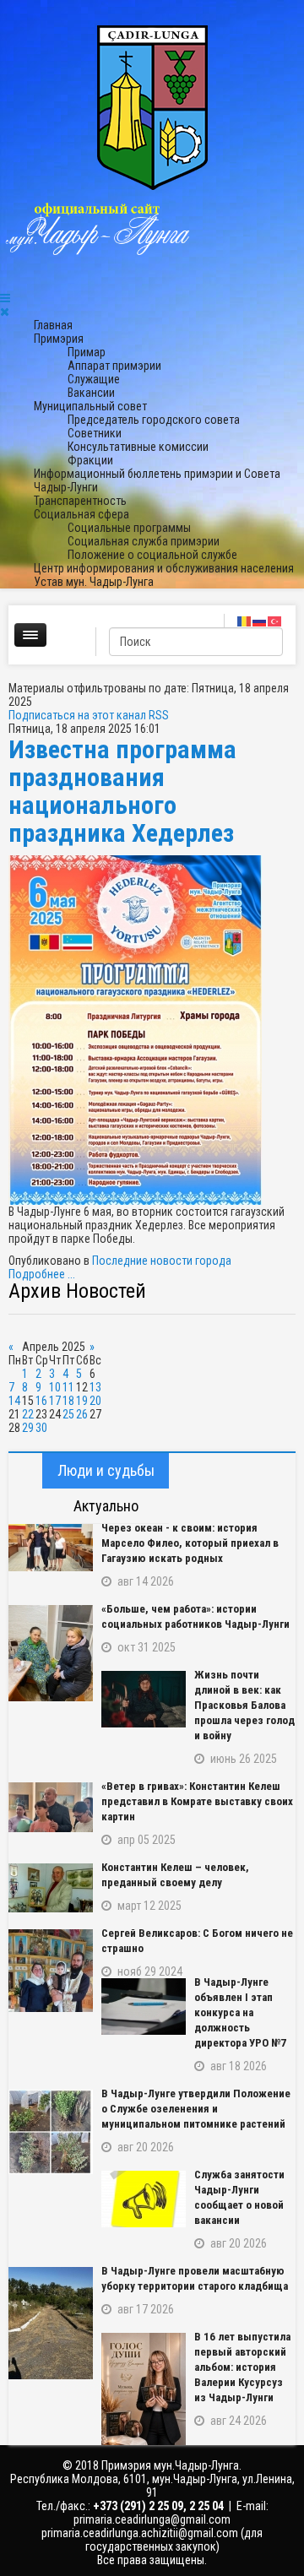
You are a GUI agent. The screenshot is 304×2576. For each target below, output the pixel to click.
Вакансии (91, 393)
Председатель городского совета (154, 420)
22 (28, 1414)
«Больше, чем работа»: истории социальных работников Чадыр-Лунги (195, 1616)
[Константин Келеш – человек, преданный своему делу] (51, 1888)
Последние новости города (162, 1261)
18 (68, 1401)
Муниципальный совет (90, 406)
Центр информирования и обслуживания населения (164, 568)
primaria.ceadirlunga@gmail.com (152, 2519)
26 (82, 1414)
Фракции (90, 460)
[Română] (245, 621)
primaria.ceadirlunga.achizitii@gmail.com (140, 2533)
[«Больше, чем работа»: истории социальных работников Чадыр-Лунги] (51, 1653)
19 (82, 1401)
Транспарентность (80, 501)
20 (95, 1401)
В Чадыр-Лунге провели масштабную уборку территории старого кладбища (195, 2278)
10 (55, 1387)
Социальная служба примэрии (144, 541)
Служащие (94, 379)
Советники (95, 433)
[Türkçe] (275, 621)
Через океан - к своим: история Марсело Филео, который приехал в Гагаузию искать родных (190, 1543)
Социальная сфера (81, 514)
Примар (87, 352)
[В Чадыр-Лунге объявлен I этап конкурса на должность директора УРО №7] (144, 2007)
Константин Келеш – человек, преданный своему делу (175, 1875)
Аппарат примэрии (114, 366)
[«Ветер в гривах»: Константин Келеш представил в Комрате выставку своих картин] (51, 1807)
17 (55, 1401)
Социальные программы (129, 528)
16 (41, 1401)
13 (95, 1387)
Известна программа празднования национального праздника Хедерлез (122, 791)
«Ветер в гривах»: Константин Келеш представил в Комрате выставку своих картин (197, 1801)
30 (41, 1428)
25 (68, 1414)
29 (28, 1428)
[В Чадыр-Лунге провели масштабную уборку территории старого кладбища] (51, 2323)
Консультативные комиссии (138, 447)
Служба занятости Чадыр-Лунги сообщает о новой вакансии (239, 2197)
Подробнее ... (42, 1274)
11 (68, 1387)
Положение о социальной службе (152, 555)
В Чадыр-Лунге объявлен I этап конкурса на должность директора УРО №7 (240, 2012)
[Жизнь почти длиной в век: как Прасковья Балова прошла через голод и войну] (144, 1699)
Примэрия (59, 339)
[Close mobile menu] (5, 312)
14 (14, 1401)
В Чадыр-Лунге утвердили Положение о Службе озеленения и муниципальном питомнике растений (196, 2109)
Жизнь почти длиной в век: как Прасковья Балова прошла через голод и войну (244, 1705)
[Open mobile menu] (5, 298)
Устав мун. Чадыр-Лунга (94, 582)
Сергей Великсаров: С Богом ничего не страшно (197, 1941)
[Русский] (260, 621)
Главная (53, 325)
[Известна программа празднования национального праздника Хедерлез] (152, 1030)
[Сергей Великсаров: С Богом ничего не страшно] (51, 1971)
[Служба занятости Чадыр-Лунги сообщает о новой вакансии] (144, 2199)
